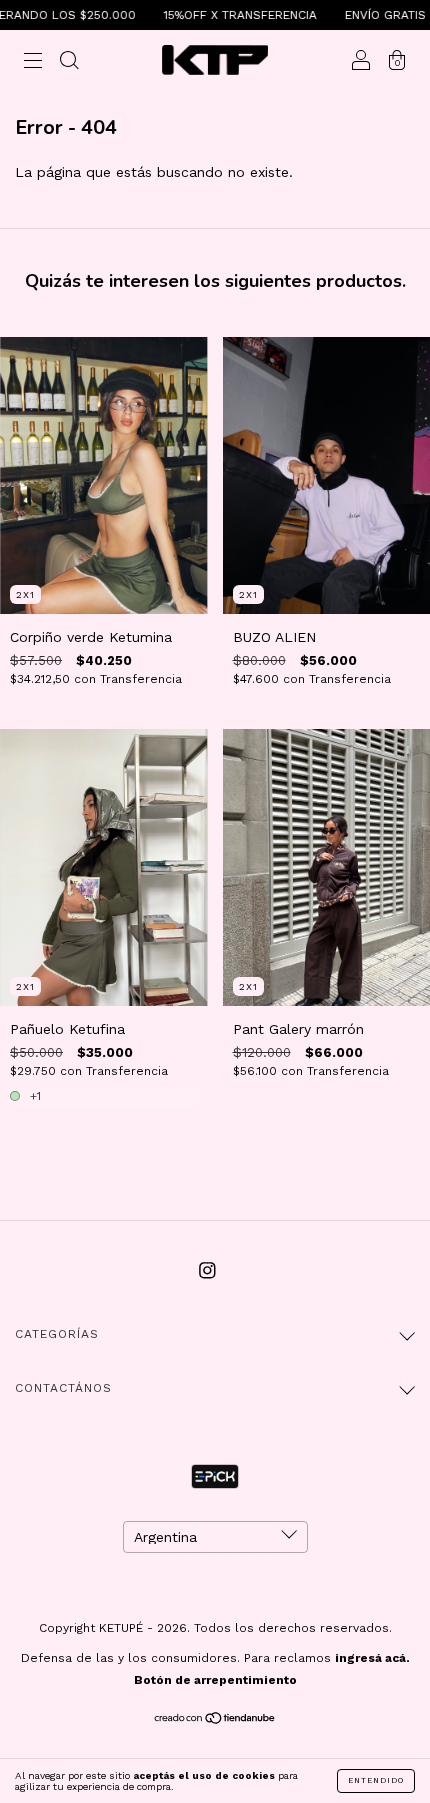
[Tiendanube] (215, 1720)
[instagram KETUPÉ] (207, 1270)
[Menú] (33, 62)
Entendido (376, 1780)
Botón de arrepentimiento (215, 1680)
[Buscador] (69, 62)
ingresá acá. (372, 1658)
